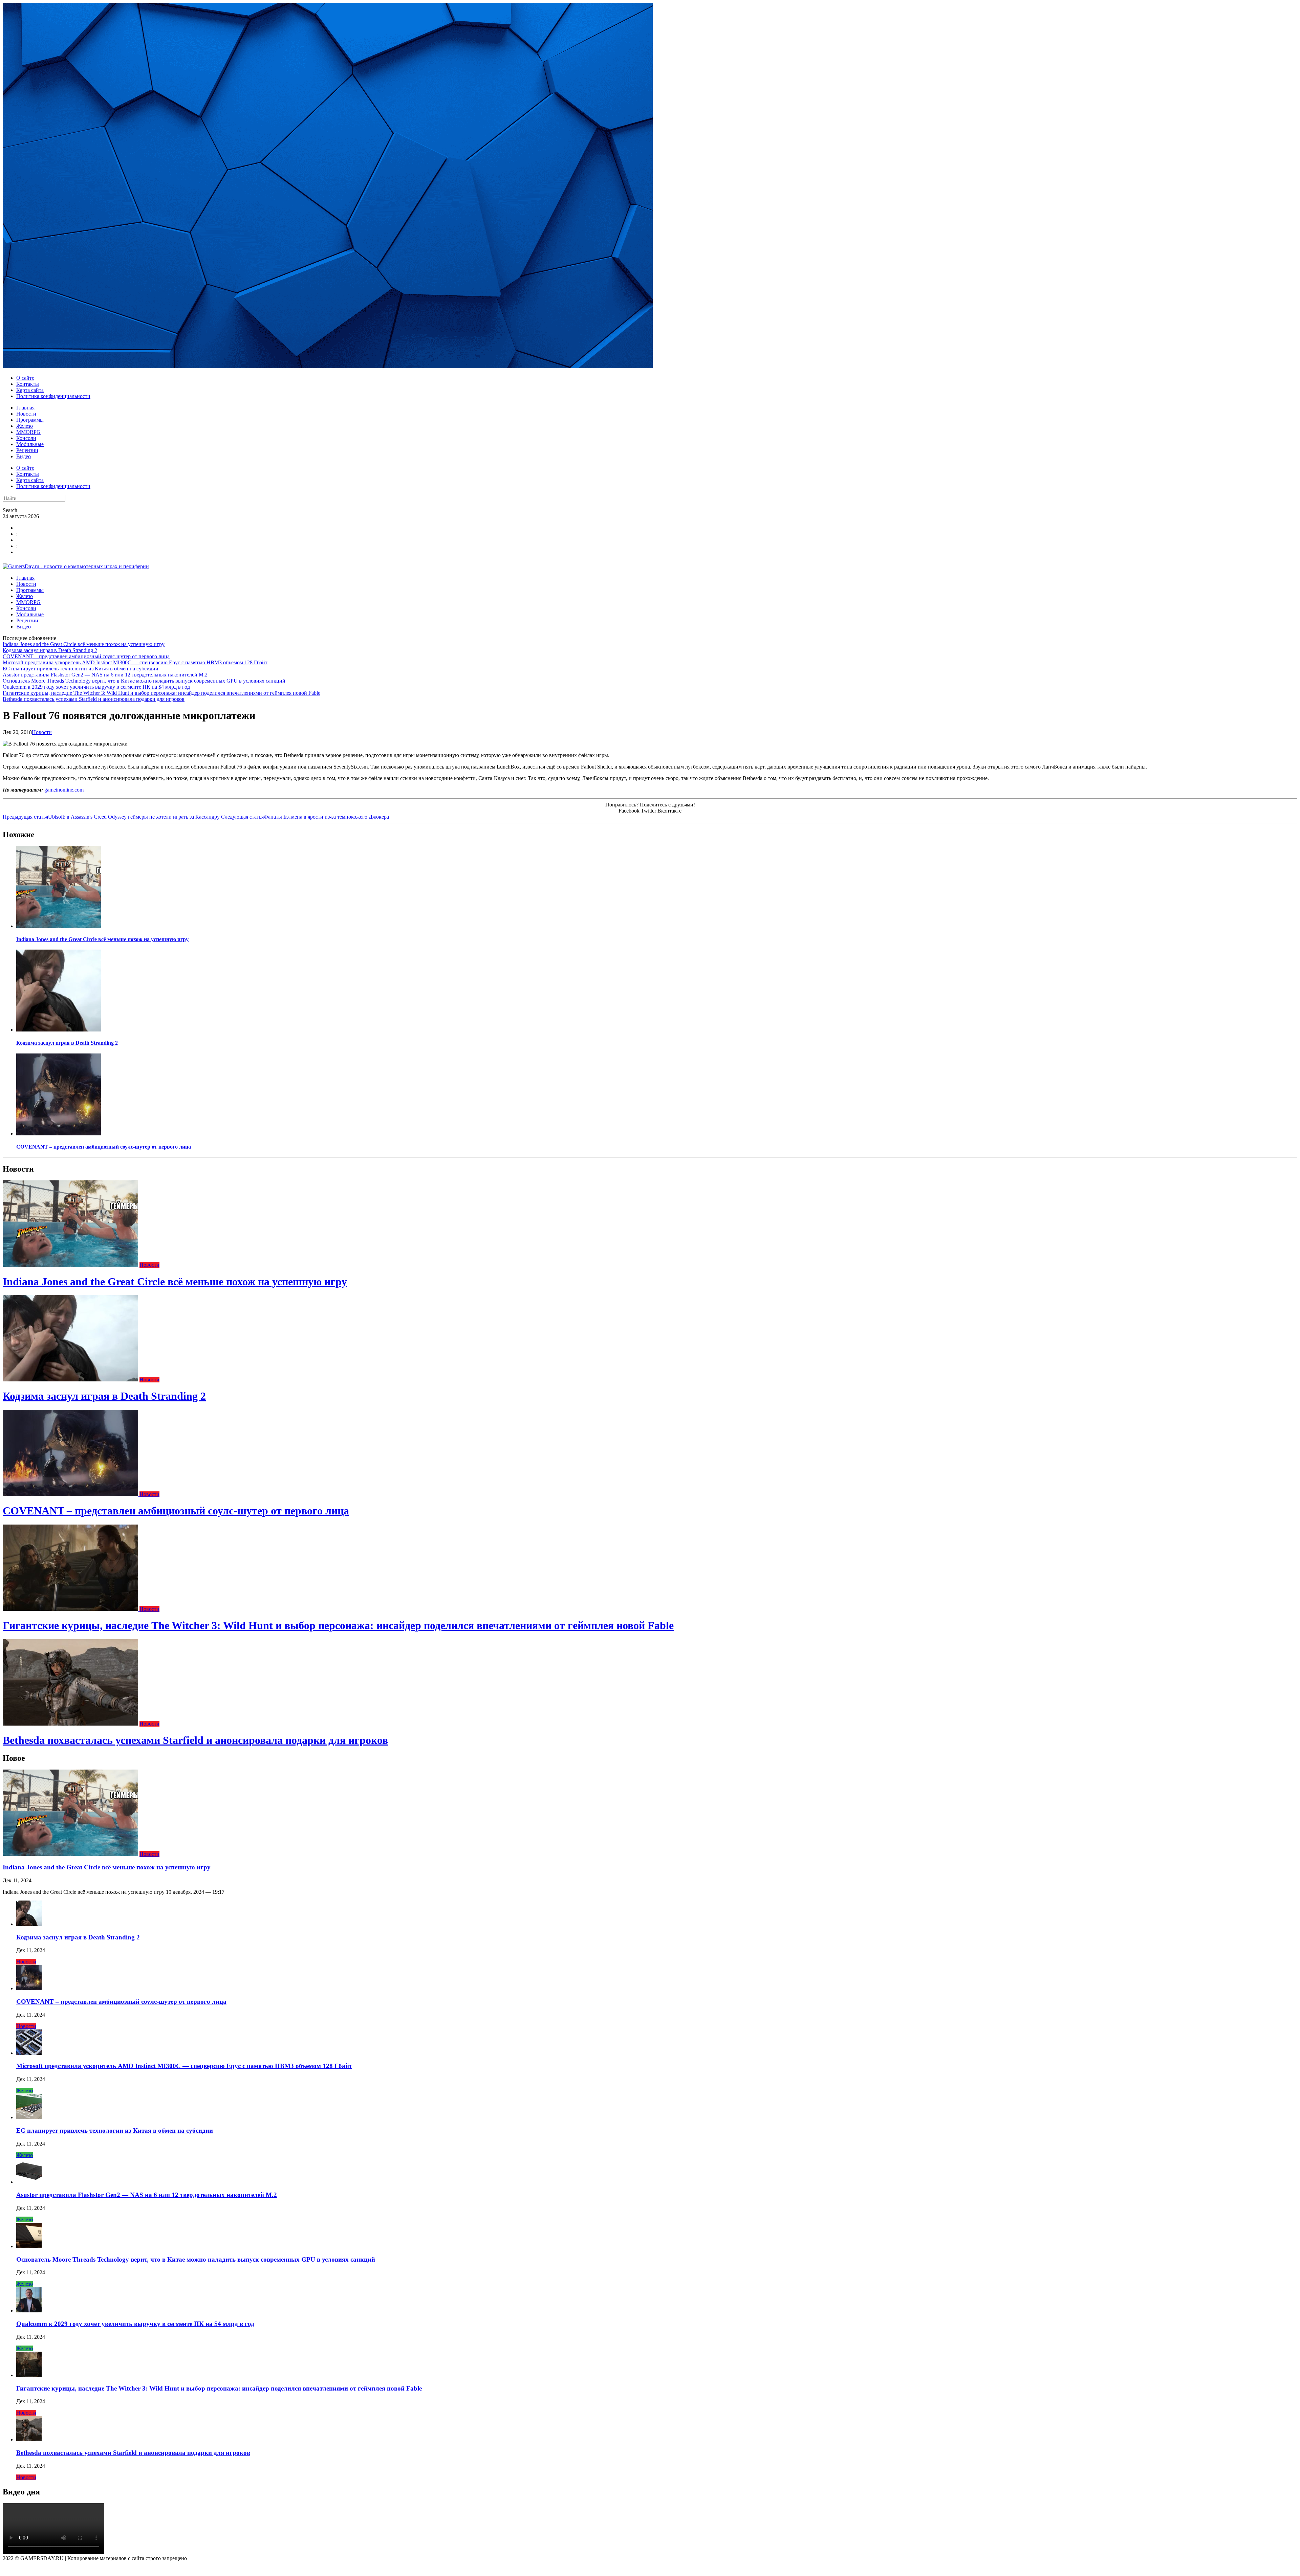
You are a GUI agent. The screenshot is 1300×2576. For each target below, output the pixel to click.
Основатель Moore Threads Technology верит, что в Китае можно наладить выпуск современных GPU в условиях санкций (144, 681)
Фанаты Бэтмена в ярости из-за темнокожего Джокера (305, 817)
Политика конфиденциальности (53, 396)
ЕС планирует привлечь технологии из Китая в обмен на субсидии (81, 669)
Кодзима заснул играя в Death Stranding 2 (50, 650)
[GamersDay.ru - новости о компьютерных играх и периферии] (76, 566)
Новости (26, 414)
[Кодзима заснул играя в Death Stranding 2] (59, 1030)
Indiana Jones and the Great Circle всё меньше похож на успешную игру (84, 644)
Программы (30, 420)
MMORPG (28, 432)
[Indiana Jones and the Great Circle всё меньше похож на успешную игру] (59, 926)
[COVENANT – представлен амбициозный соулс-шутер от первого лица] (59, 1134)
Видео (24, 456)
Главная (25, 408)
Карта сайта (30, 390)
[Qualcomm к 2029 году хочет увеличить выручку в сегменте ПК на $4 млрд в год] (29, 2311)
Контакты (28, 384)
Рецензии (27, 450)
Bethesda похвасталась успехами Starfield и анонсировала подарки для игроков (94, 699)
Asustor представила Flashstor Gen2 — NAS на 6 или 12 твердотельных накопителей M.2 (105, 675)
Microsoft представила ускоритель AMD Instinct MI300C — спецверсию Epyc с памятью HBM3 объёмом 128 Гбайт (135, 662)
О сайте (25, 378)
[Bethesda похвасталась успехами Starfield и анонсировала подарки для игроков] (71, 1724)
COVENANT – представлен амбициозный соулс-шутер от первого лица (86, 656)
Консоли (26, 438)
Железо (25, 426)
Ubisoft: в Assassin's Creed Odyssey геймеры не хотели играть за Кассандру (111, 817)
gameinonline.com (64, 790)
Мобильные (30, 444)
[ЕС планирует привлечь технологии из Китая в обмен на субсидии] (29, 2117)
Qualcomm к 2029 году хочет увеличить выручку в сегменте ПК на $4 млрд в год (96, 687)
